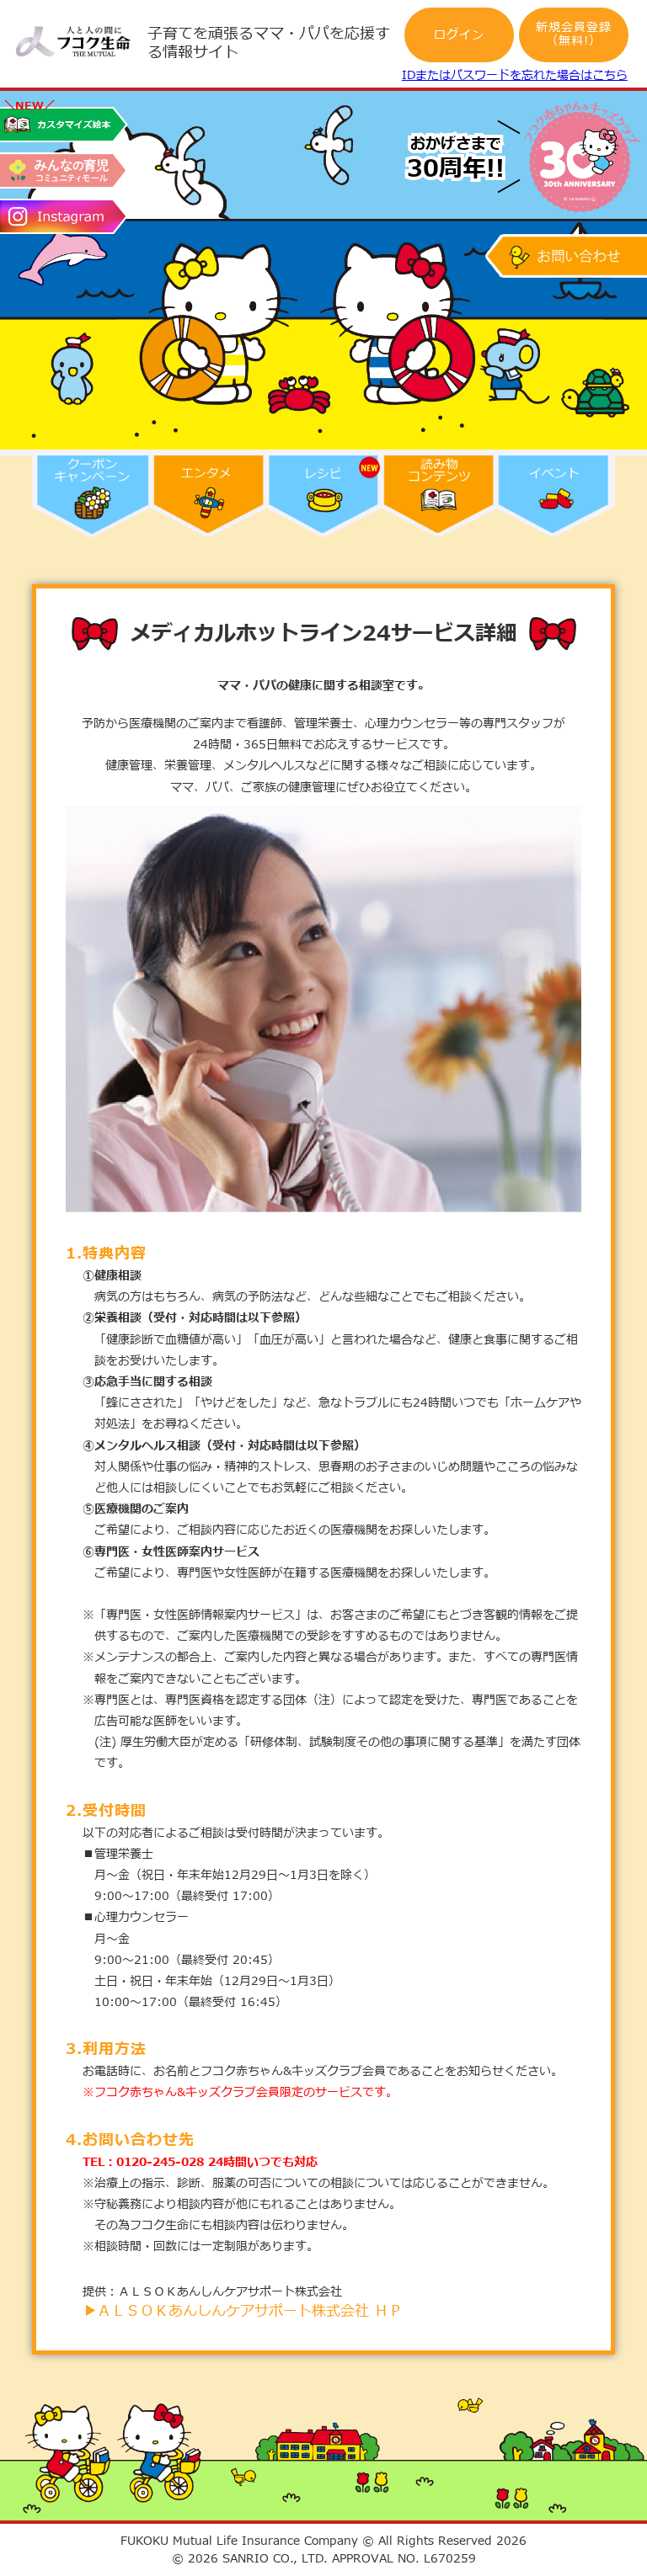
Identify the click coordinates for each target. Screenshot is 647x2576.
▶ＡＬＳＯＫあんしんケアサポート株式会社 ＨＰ (243, 2311)
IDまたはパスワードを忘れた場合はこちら (515, 75)
